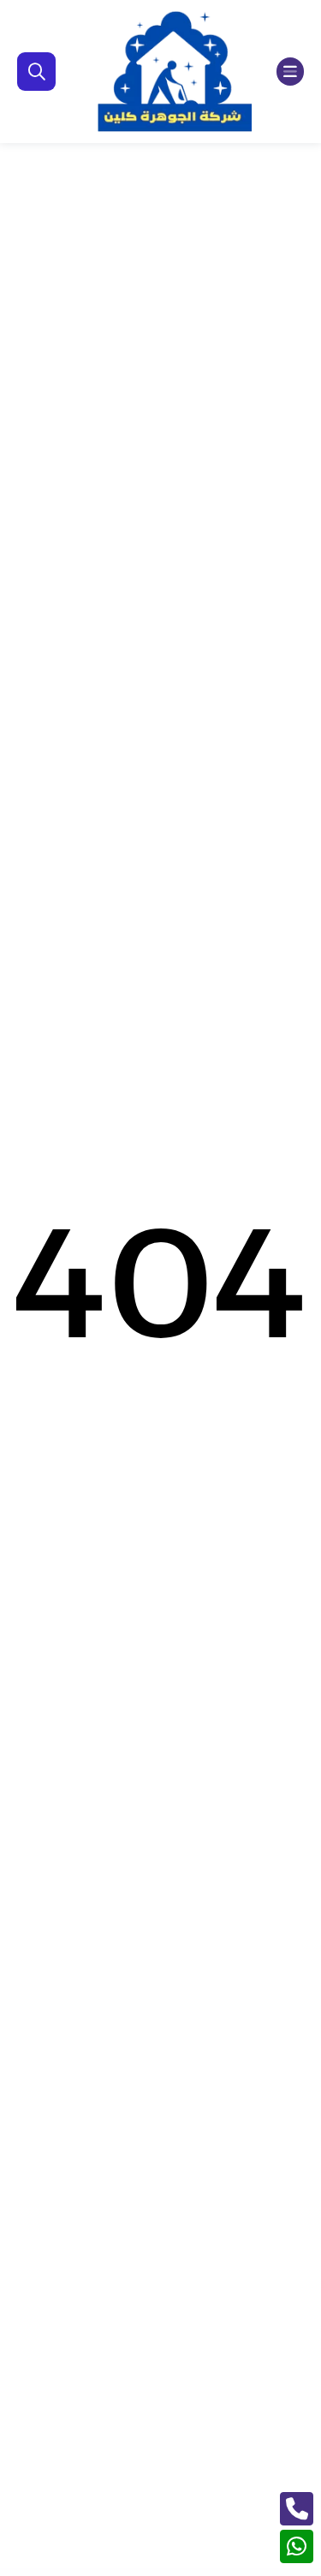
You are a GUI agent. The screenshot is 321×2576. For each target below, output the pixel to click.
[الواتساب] (297, 2546)
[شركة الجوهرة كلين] (175, 72)
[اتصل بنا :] (297, 2509)
